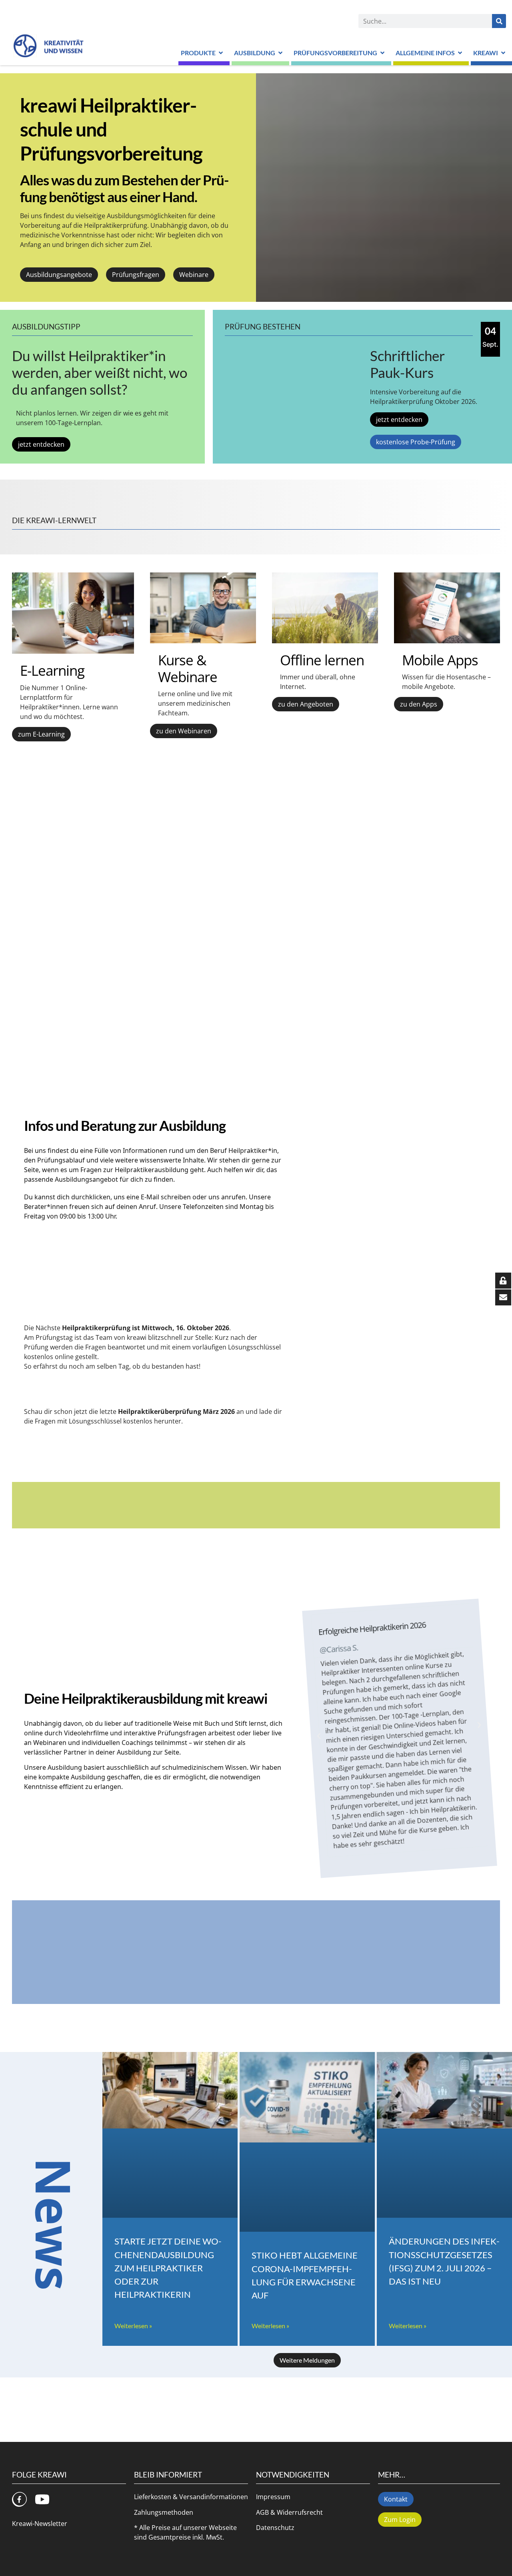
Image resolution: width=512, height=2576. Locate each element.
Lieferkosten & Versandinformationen (191, 2497)
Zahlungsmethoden (164, 2512)
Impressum (273, 2497)
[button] (319, 1736)
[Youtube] (42, 2499)
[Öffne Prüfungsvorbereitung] (382, 53)
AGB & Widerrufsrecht (289, 2512)
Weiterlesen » (133, 2326)
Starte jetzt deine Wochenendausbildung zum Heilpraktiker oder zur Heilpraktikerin (168, 2268)
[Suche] (499, 21)
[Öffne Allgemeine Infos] (460, 53)
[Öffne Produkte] (221, 53)
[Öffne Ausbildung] (280, 53)
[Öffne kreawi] (503, 53)
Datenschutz (275, 2528)
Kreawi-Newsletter (40, 2524)
